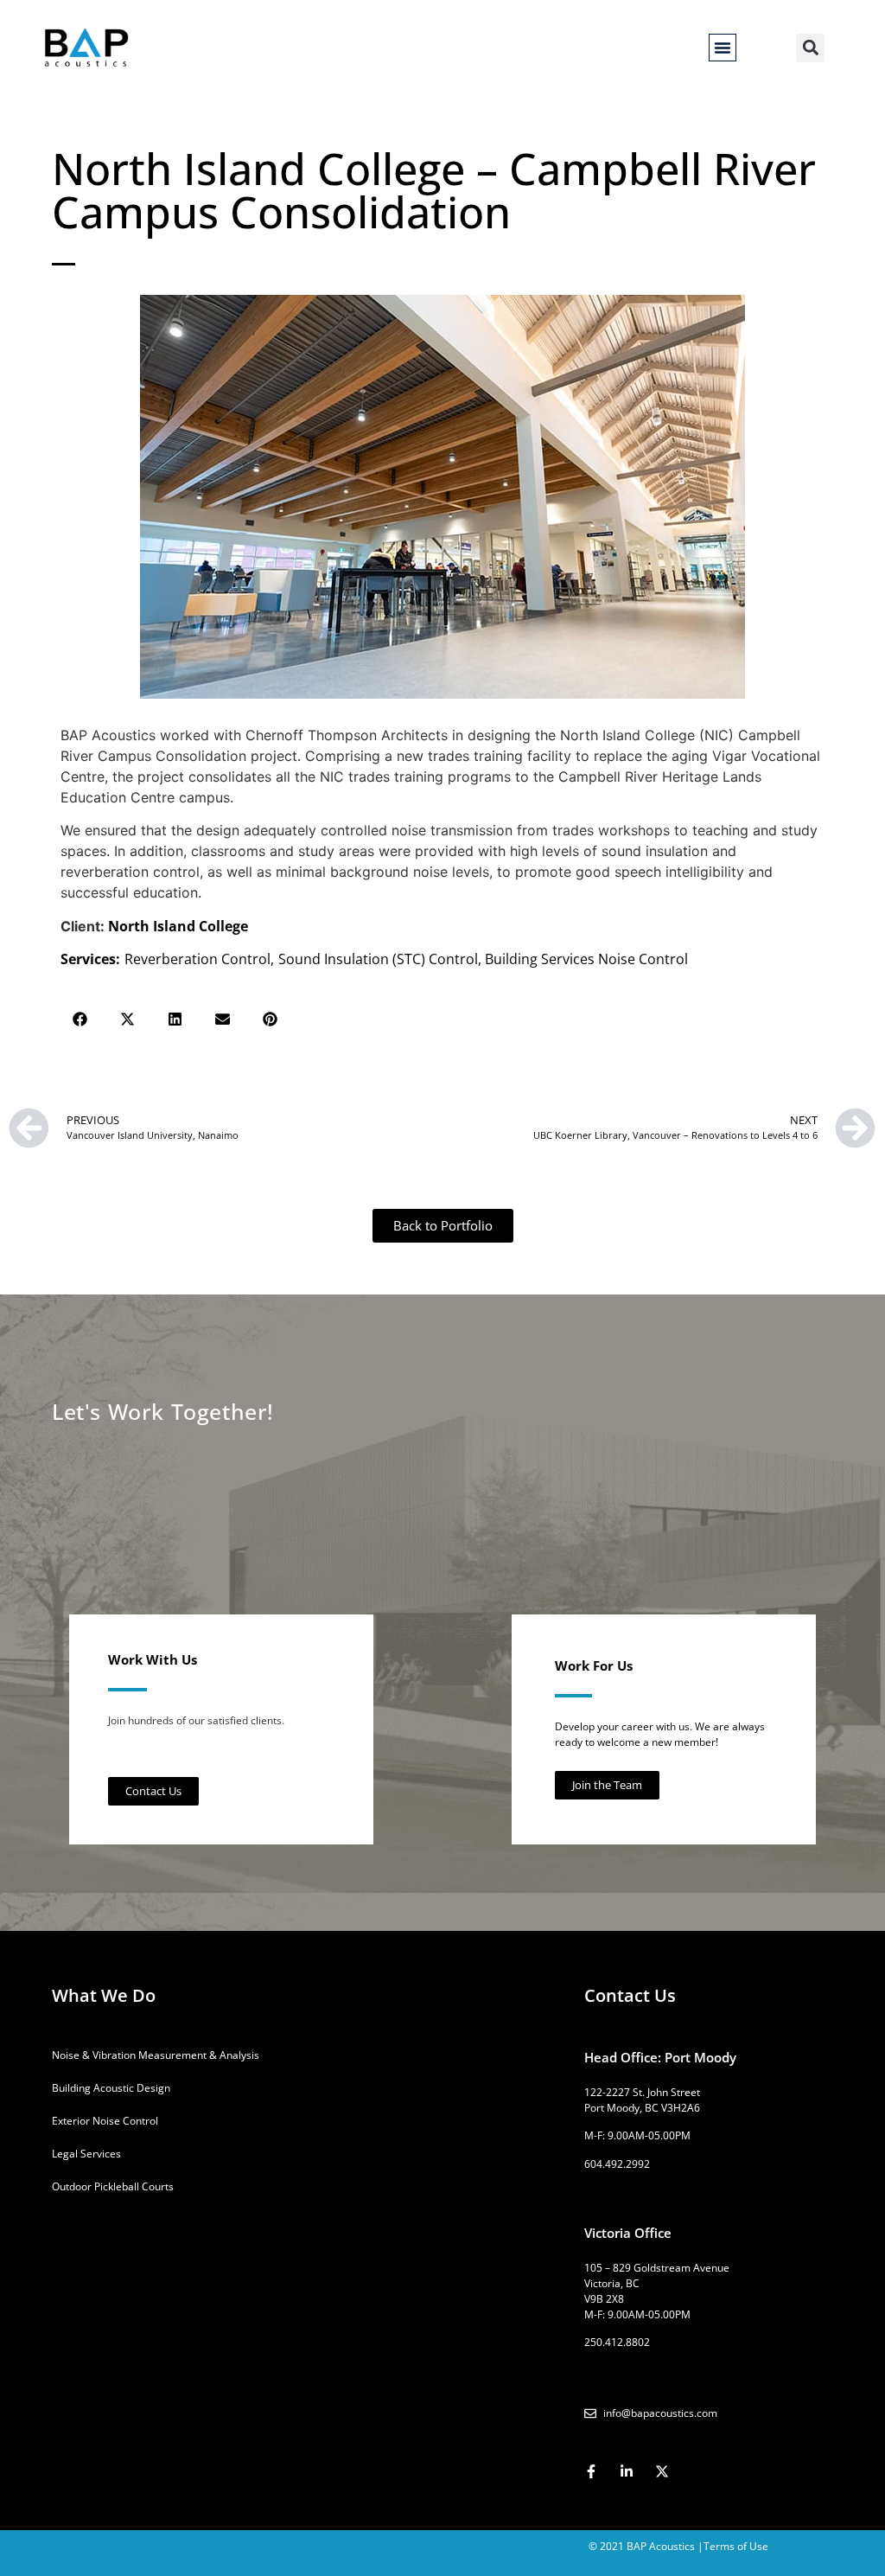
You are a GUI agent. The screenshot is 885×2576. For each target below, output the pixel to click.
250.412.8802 (617, 2342)
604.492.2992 (617, 2164)
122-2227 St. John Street (642, 2092)
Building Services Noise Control (586, 959)
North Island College (178, 926)
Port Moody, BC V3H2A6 (642, 2108)
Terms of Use (736, 2546)
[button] (723, 48)
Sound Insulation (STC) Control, (382, 959)
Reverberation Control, (199, 959)
